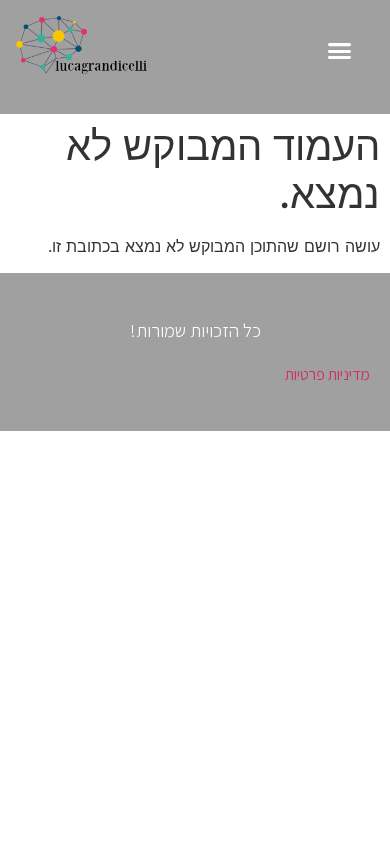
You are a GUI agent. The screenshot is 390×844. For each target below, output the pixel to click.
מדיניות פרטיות (327, 374)
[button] (340, 51)
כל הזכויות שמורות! (195, 330)
